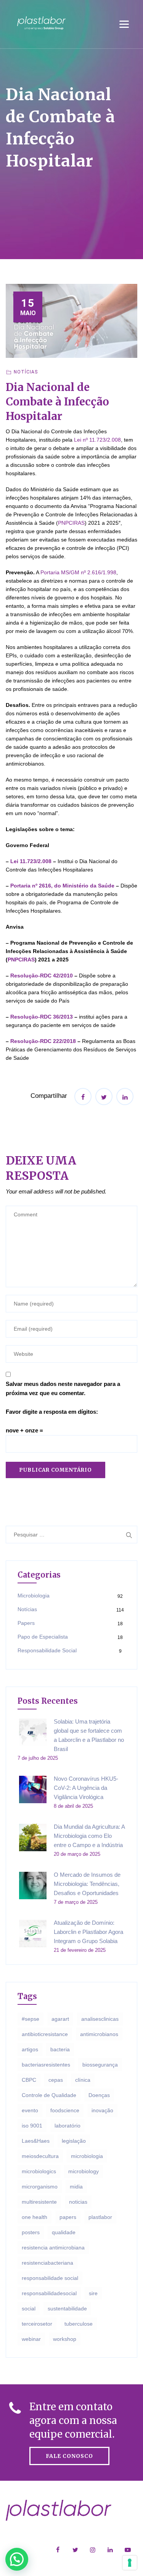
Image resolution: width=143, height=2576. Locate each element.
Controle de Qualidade (49, 2095)
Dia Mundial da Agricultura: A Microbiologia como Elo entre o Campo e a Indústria (89, 1836)
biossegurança (100, 2065)
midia (76, 2187)
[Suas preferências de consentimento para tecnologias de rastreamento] (130, 2563)
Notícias (26, 372)
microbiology (84, 2171)
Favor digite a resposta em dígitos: (52, 1412)
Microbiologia (34, 1596)
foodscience (65, 2110)
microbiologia (87, 2156)
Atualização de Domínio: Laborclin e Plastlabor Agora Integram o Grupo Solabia (88, 1932)
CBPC (29, 2080)
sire (93, 2293)
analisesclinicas (100, 2019)
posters (31, 2232)
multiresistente (39, 2202)
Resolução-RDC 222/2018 (43, 1041)
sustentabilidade (67, 2308)
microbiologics (39, 2171)
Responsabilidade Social (47, 1650)
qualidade (64, 2232)
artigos (30, 2049)
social (29, 2308)
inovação (102, 2110)
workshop (65, 2339)
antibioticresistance (45, 2034)
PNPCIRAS (71, 523)
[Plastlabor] (41, 23)
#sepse (31, 2019)
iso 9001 (32, 2126)
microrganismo (40, 2187)
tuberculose (79, 2324)
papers (68, 2217)
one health (35, 2217)
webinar (31, 2339)
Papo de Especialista (43, 1637)
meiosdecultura (40, 2156)
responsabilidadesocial (49, 2293)
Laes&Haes (36, 2141)
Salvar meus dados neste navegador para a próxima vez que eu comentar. (63, 1388)
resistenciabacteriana (47, 2263)
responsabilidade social (50, 2278)
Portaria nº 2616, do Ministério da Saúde (62, 886)
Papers (26, 1623)
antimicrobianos (99, 2034)
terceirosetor (37, 2324)
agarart (60, 2019)
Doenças (99, 2095)
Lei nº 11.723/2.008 (97, 440)
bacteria (60, 2049)
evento (30, 2110)
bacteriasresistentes (46, 2065)
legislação (74, 2141)
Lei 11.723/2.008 (31, 861)
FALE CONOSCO (69, 2456)
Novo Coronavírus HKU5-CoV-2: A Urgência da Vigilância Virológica (86, 1788)
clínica (83, 2080)
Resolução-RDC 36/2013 (42, 1017)
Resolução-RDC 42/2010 (42, 976)
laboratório (67, 2126)
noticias (78, 2202)
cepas (56, 2080)
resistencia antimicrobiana (53, 2248)
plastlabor (100, 2217)
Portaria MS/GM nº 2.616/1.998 (78, 572)
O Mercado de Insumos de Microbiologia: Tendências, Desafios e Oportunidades (87, 1884)
